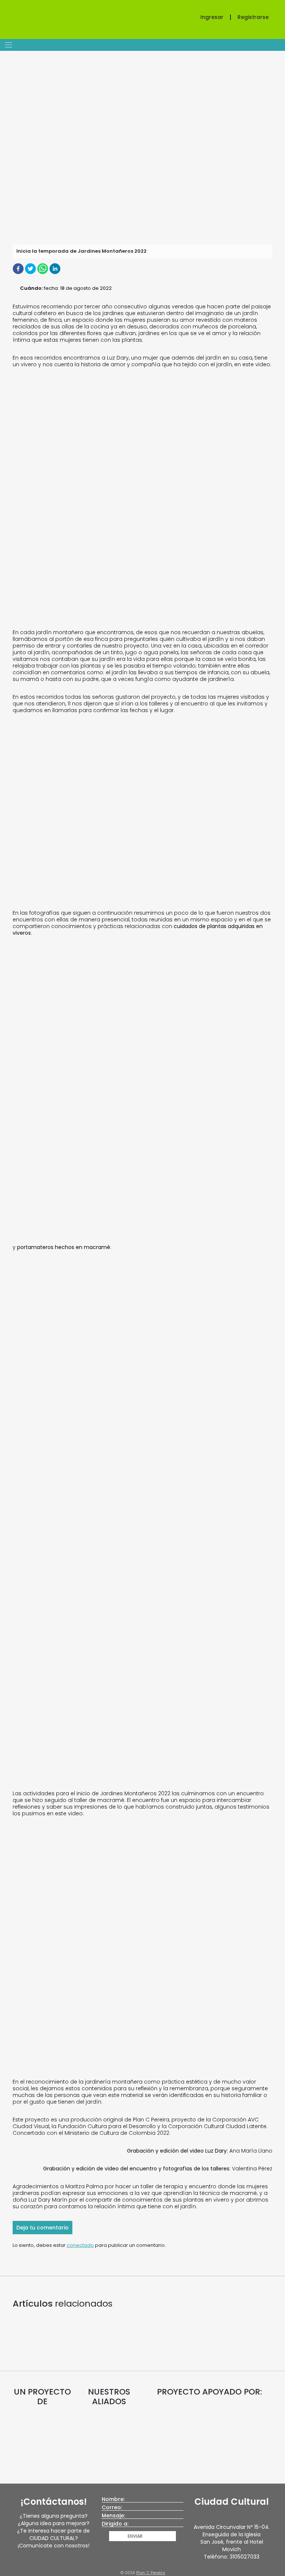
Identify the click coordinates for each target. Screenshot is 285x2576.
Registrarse (253, 17)
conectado (80, 2245)
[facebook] (19, 268)
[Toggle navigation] (8, 45)
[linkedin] (55, 268)
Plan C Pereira (151, 2573)
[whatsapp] (43, 268)
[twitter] (31, 268)
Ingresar (212, 17)
